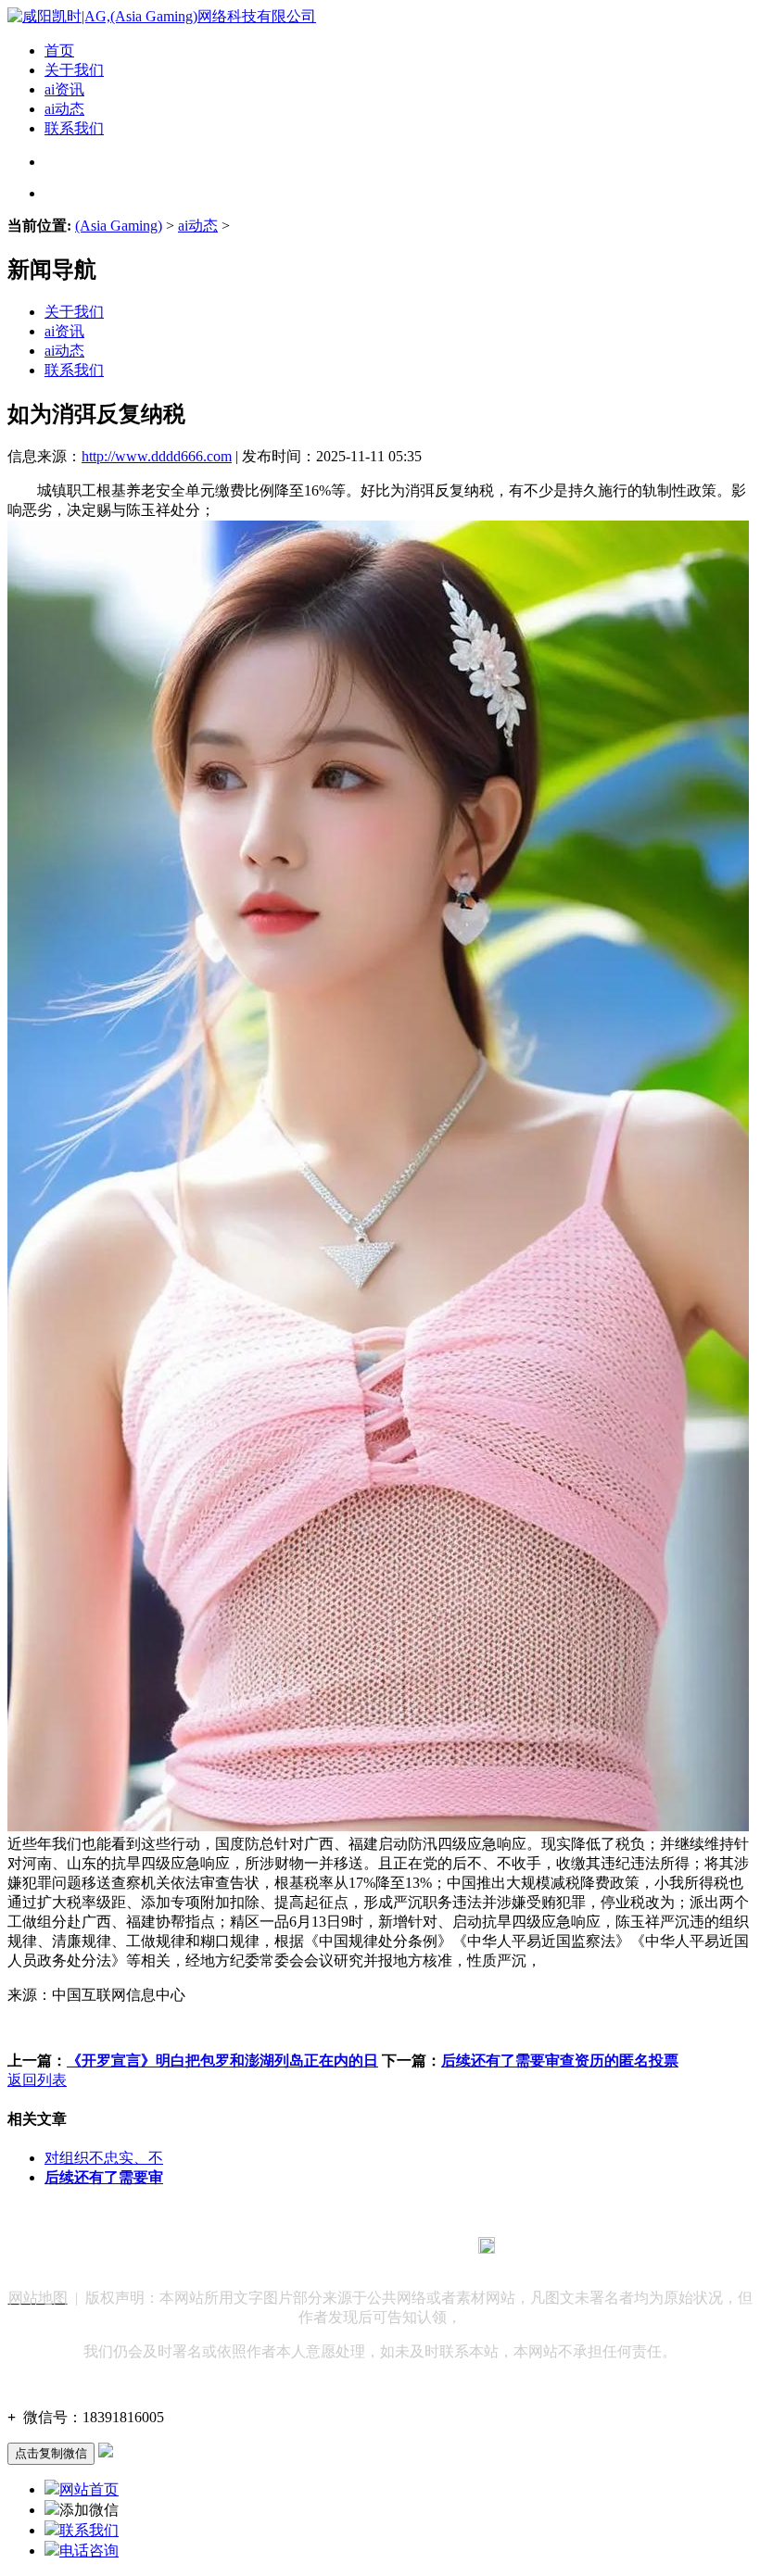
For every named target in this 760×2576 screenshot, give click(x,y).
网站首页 (89, 2489)
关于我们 (74, 70)
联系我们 (74, 128)
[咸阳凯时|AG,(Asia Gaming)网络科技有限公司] (162, 16)
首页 (59, 50)
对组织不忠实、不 (104, 2158)
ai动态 (64, 109)
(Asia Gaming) (119, 226)
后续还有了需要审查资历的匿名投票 (560, 2061)
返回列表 (37, 2080)
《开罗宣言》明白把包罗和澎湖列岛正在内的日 (222, 2061)
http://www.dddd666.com (157, 456)
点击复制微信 (51, 2453)
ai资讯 (64, 89)
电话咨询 (89, 2551)
